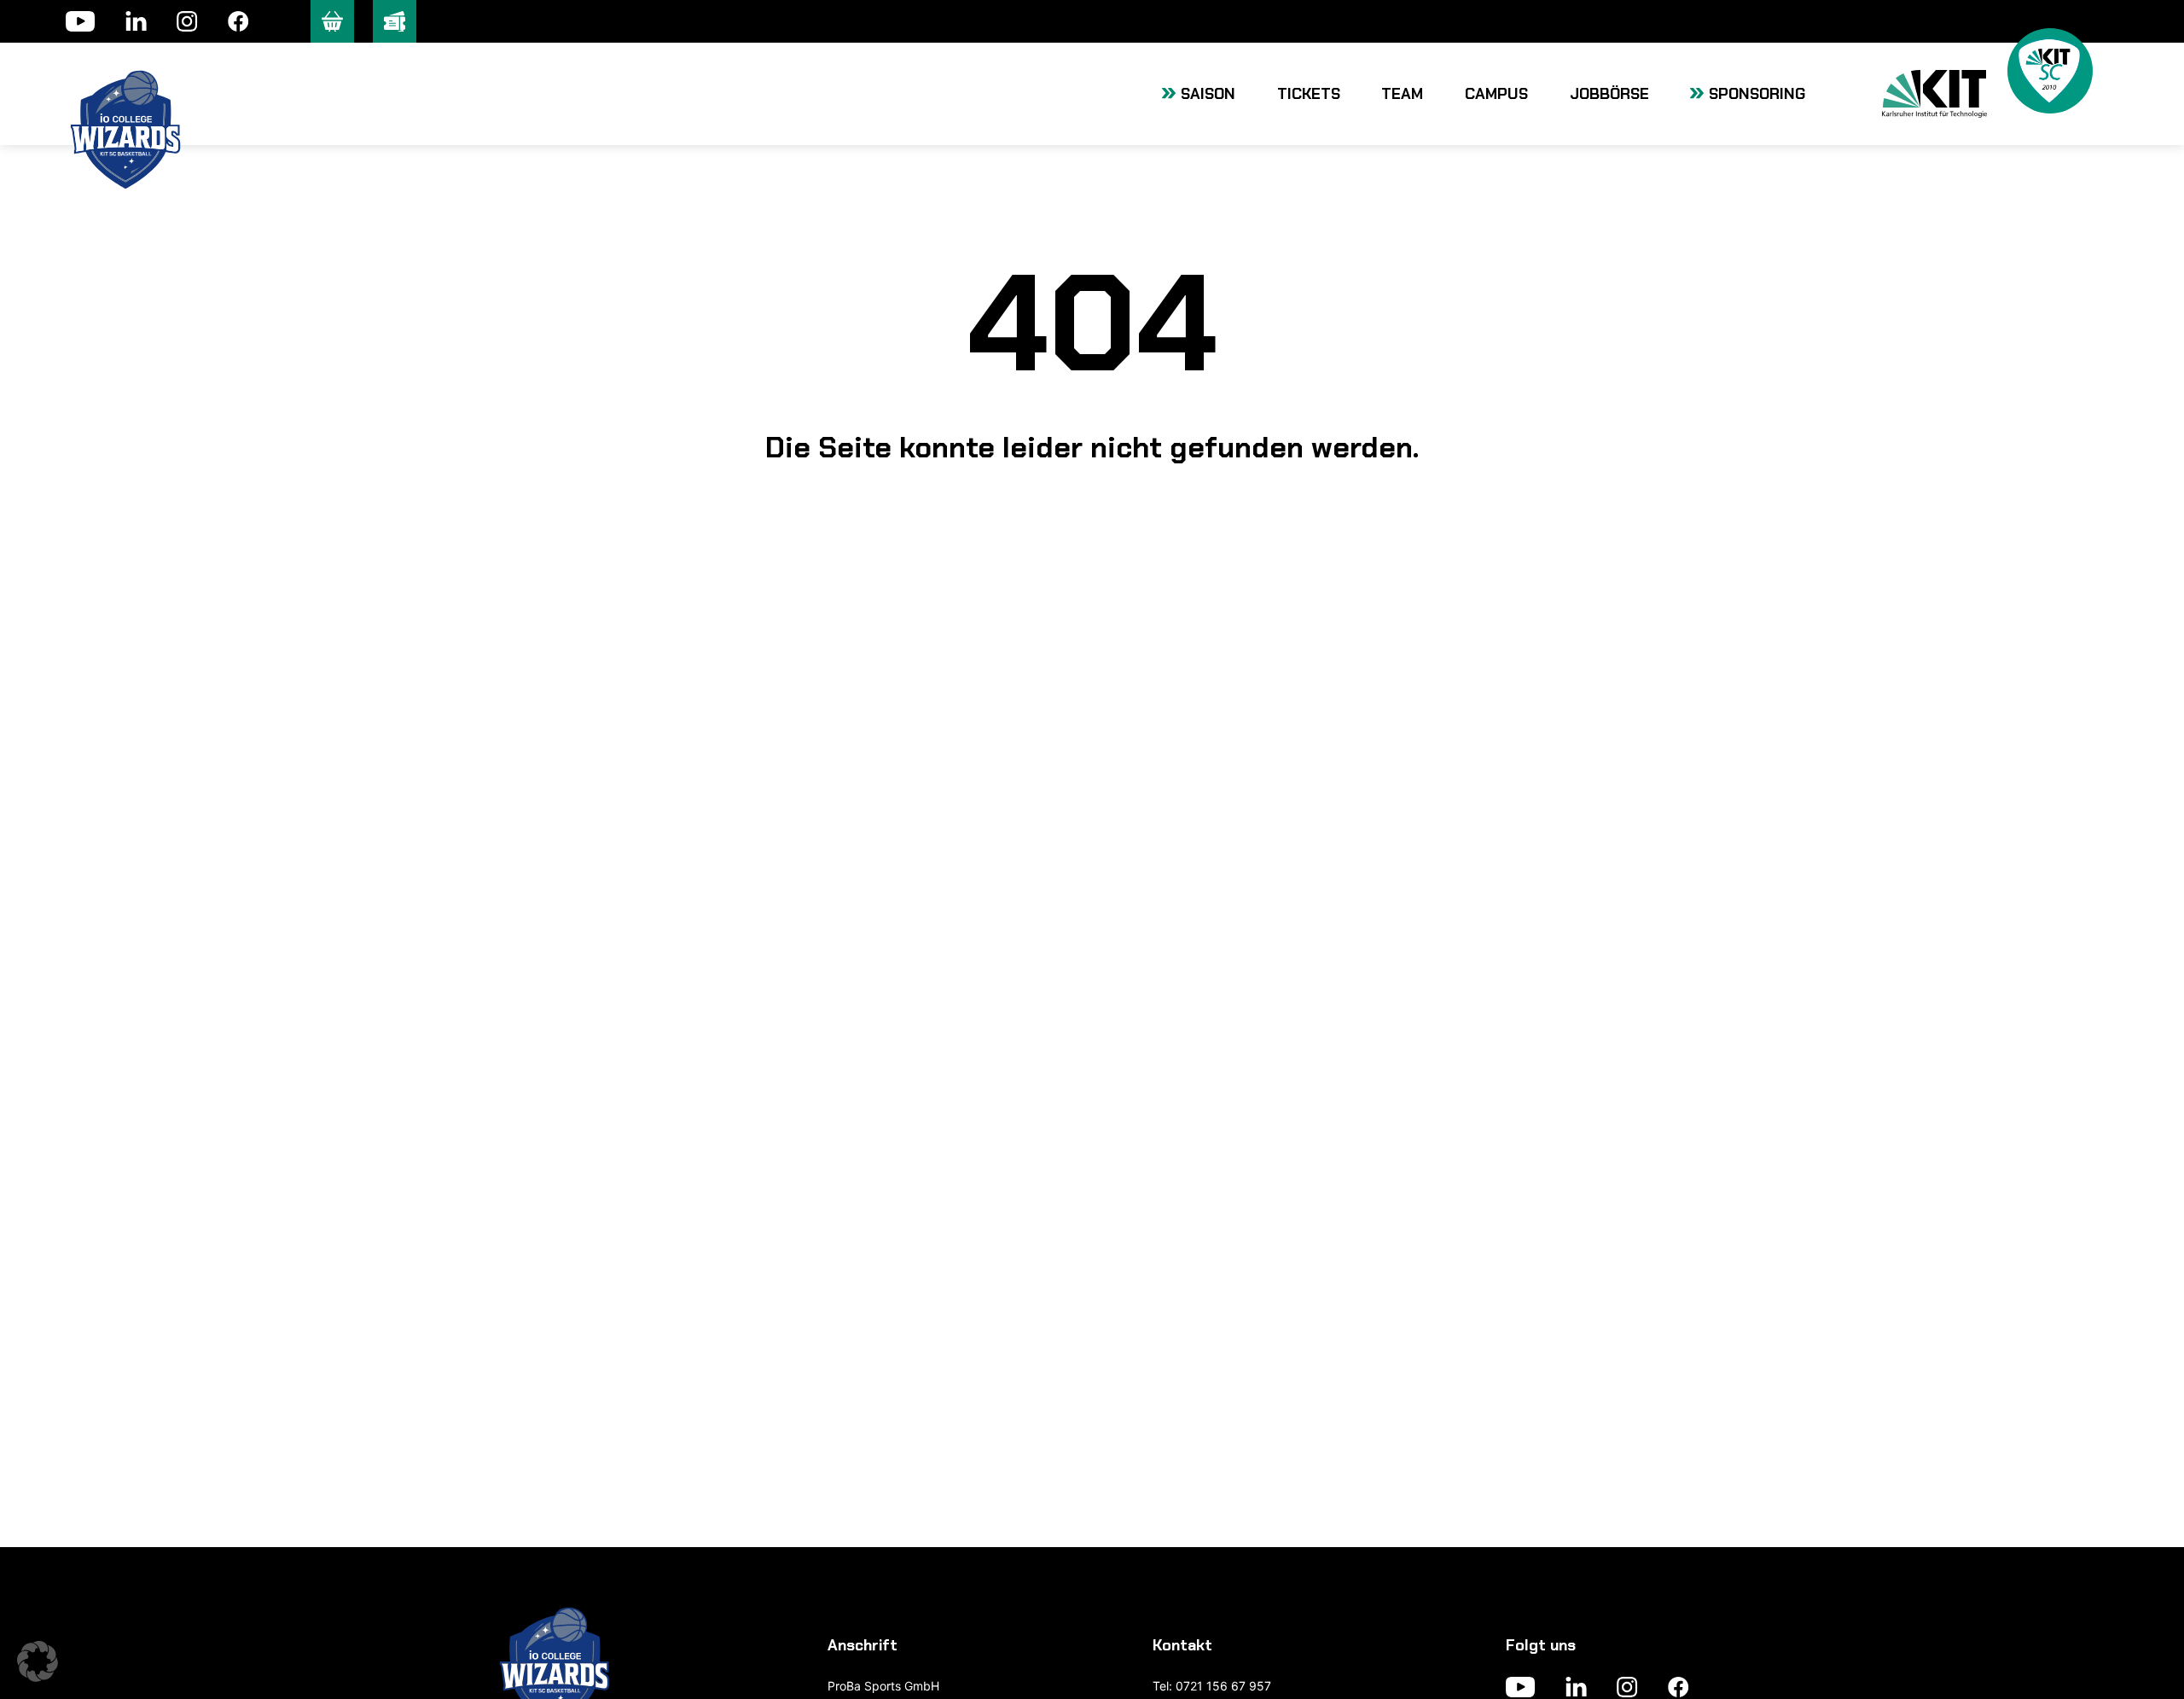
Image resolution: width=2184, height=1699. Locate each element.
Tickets (1309, 94)
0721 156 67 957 (1223, 1686)
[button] (38, 1661)
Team (1402, 94)
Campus (1496, 94)
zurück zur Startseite (1092, 546)
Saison (1208, 94)
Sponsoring (1757, 94)
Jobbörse (1609, 94)
